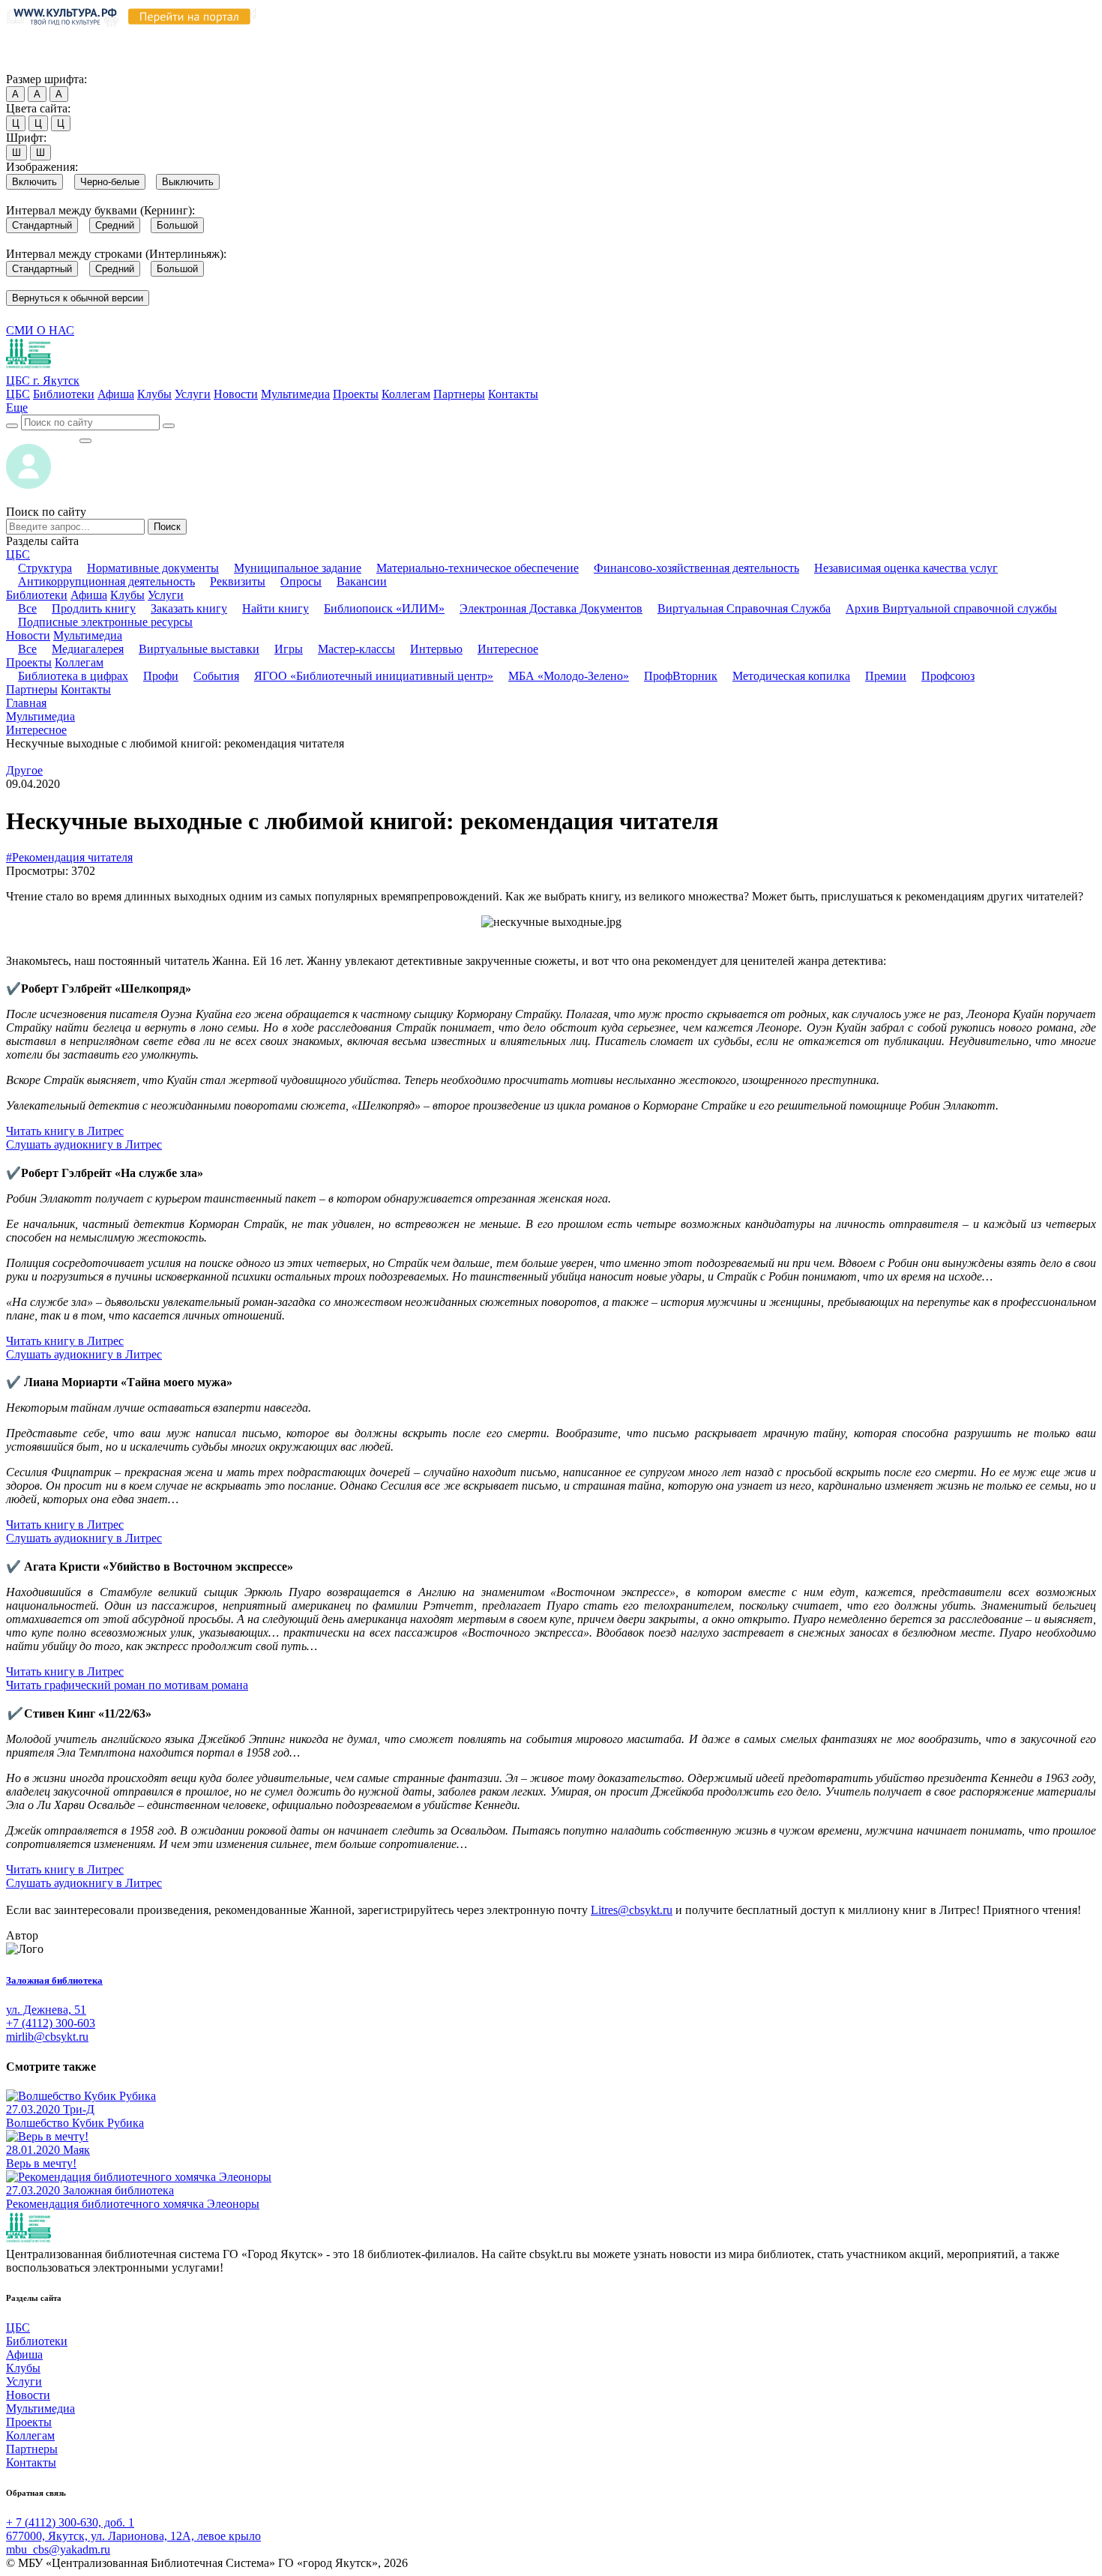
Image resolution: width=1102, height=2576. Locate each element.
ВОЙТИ (42, 437)
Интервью (436, 649)
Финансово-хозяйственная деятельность (696, 568)
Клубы (154, 394)
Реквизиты (238, 581)
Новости (236, 394)
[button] (17, 407)
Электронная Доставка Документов (551, 608)
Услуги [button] (166, 595)
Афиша (116, 394)
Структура (45, 568)
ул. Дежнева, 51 (46, 2010)
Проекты (356, 394)
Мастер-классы (356, 649)
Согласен (33, 65)
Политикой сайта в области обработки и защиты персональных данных (803, 36)
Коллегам (406, 394)
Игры (289, 649)
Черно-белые (110, 182)
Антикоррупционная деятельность (106, 581)
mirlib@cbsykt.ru (47, 2037)
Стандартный (42, 225)
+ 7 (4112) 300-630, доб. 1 (70, 2522)
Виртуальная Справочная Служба (744, 608)
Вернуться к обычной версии (78, 298)
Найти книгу (275, 608)
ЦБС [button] (18, 554)
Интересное (508, 649)
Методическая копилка (791, 676)
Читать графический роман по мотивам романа (127, 1685)
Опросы (301, 581)
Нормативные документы (153, 568)
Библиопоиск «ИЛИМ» (384, 608)
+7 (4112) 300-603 (51, 2023)
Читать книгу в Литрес (65, 1131)
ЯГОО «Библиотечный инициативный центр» (374, 676)
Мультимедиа (295, 394)
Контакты (513, 394)
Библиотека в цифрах (73, 676)
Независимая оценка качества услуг (906, 568)
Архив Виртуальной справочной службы (951, 608)
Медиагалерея (88, 649)
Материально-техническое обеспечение (478, 568)
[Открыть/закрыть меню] (85, 441)
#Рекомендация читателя (69, 857)
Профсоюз (948, 676)
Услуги (193, 394)
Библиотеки (64, 394)
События (216, 676)
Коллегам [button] (79, 662)
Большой (177, 225)
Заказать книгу (189, 608)
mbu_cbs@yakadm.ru (58, 2549)
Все (27, 608)
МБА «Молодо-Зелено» (569, 676)
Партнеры (459, 394)
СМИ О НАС (40, 330)
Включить (34, 182)
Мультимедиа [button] (88, 635)
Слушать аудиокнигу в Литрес (84, 1144)
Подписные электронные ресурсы (105, 622)
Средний (115, 225)
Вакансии (362, 581)
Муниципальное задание (298, 568)
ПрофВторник (681, 676)
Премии (886, 676)
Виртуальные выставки (199, 649)
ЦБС (18, 394)
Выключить (188, 182)
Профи (161, 676)
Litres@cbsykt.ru (632, 1910)
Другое (24, 770)
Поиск (167, 527)
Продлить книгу (94, 608)
